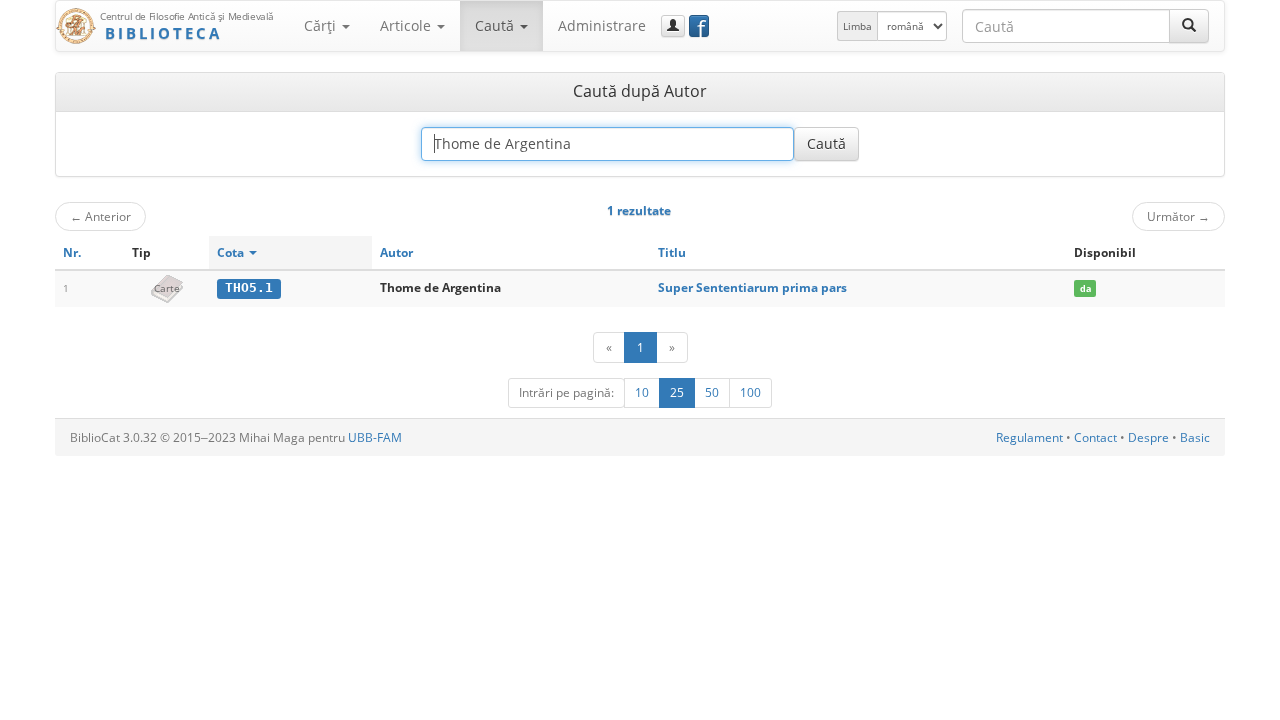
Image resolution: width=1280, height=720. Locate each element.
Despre (1148, 437)
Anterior (100, 216)
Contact (1095, 437)
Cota (232, 252)
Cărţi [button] (322, 25)
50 (712, 392)
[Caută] (1189, 26)
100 (750, 392)
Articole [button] (407, 25)
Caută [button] (496, 25)
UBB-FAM (375, 437)
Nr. (72, 252)
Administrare (602, 25)
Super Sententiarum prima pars (752, 287)
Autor (396, 252)
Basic (1195, 437)
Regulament (1029, 437)
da (1085, 288)
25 (677, 392)
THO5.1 (249, 287)
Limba (857, 26)
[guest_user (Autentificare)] (673, 26)
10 (642, 392)
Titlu (672, 252)
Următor (1178, 216)
